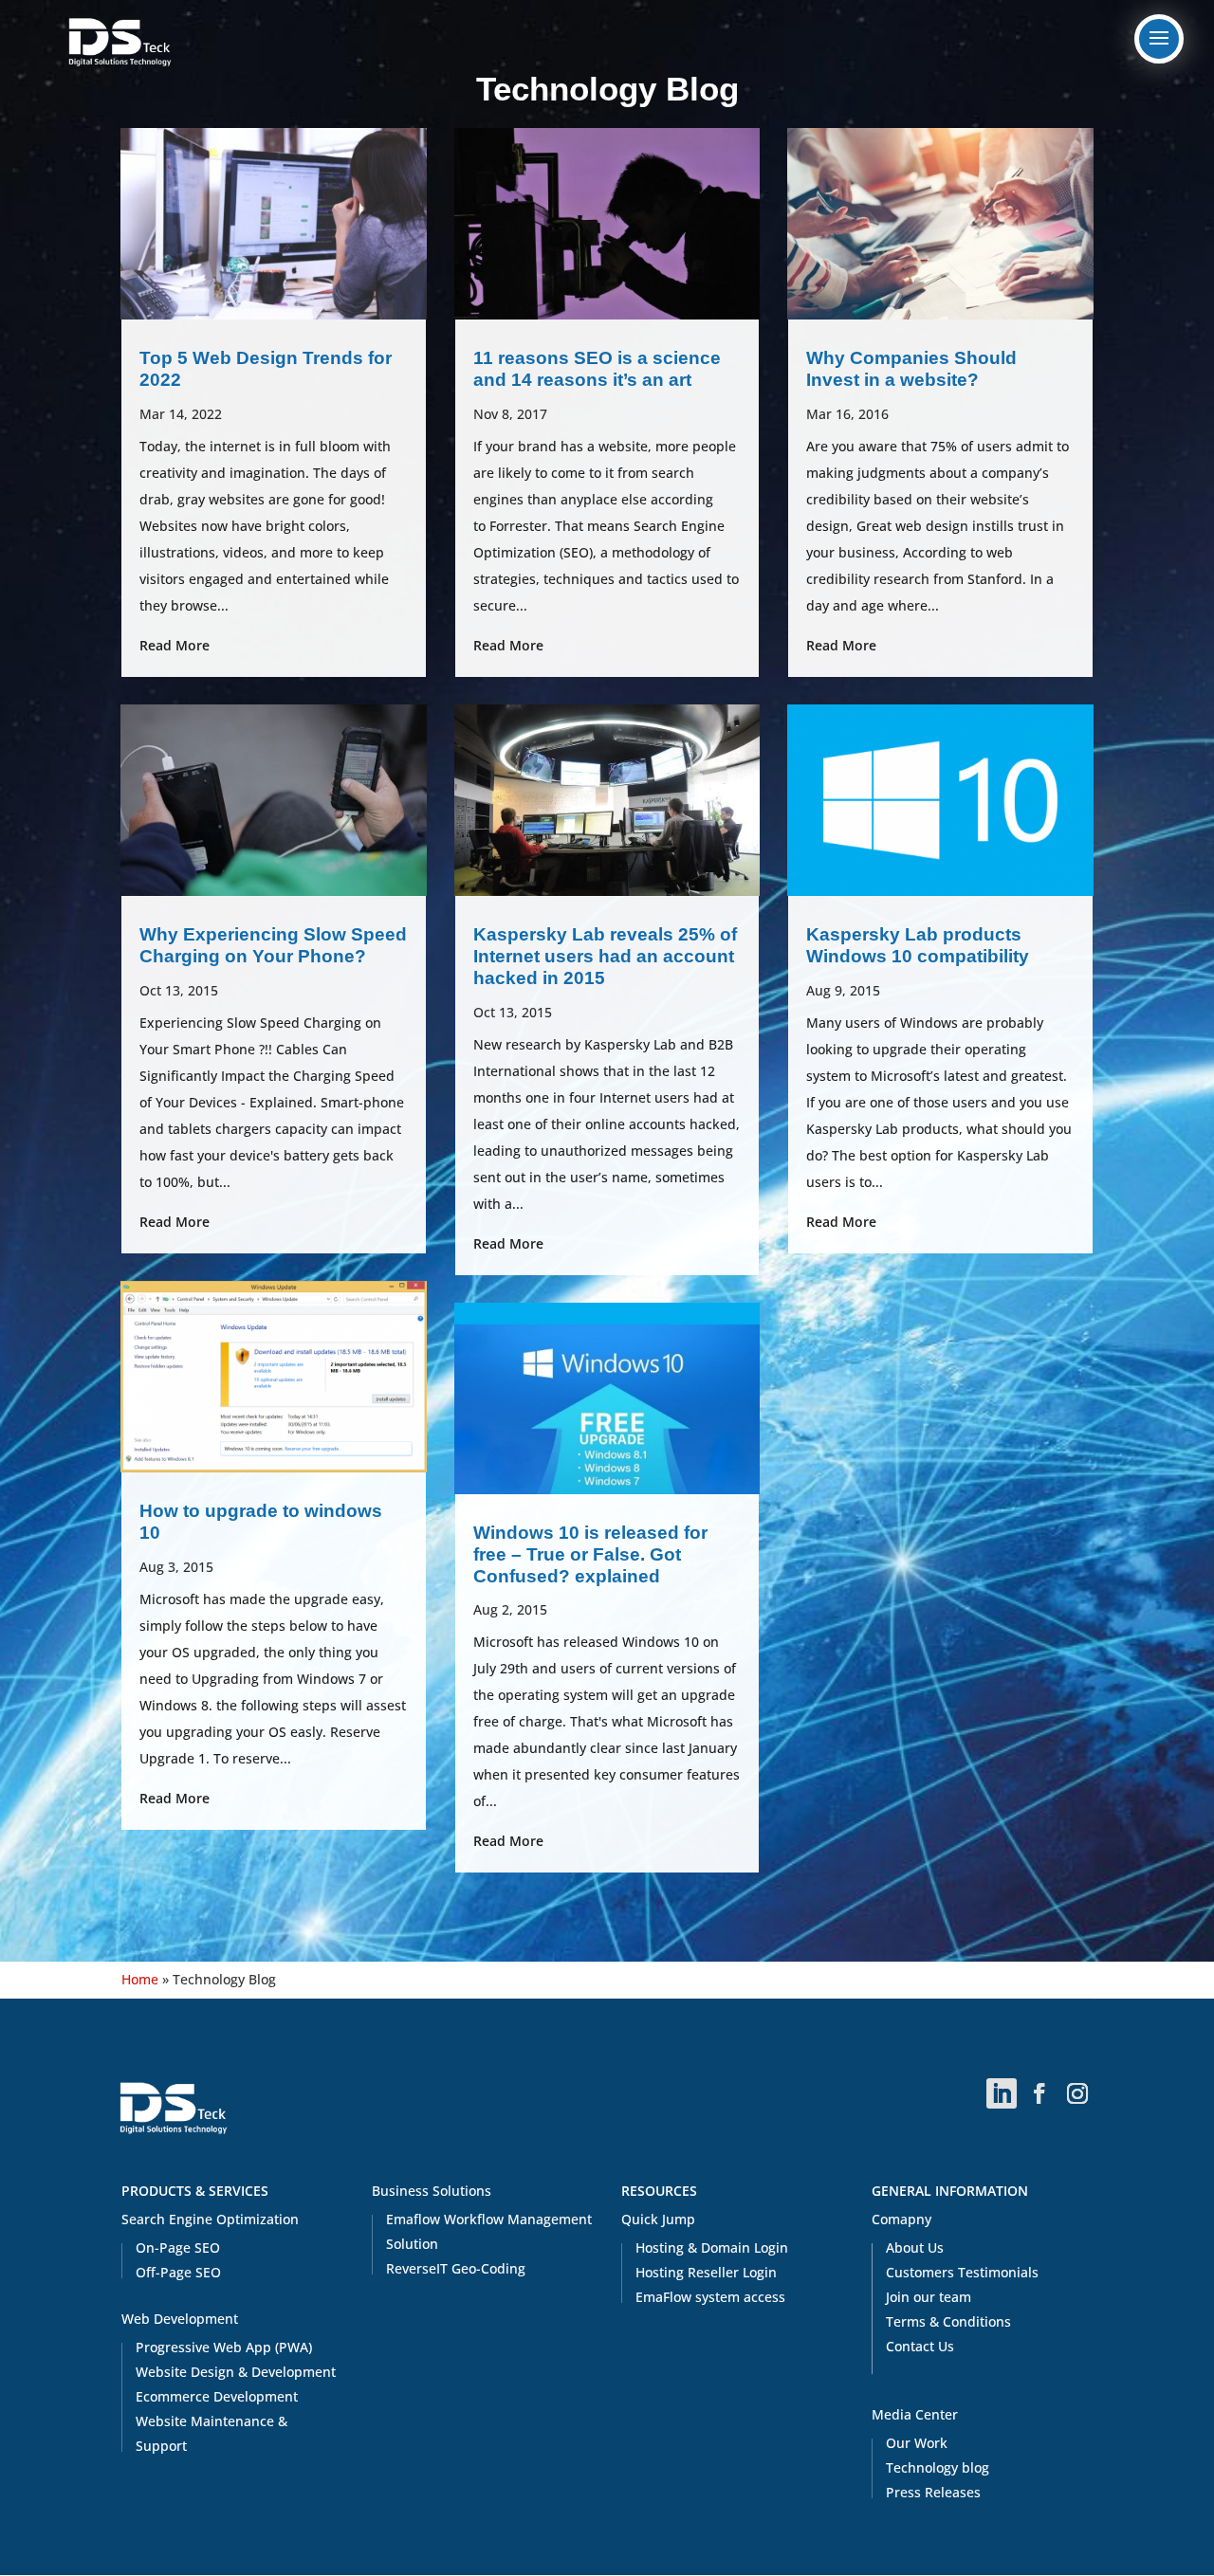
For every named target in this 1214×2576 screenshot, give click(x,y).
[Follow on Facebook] (1039, 2093)
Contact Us (920, 2346)
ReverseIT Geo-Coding (456, 2268)
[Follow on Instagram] (1077, 2093)
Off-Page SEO (178, 2272)
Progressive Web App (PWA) (224, 2347)
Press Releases (933, 2492)
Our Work (917, 2443)
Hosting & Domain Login (712, 2247)
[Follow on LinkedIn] (1002, 2093)
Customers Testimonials (962, 2272)
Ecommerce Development (217, 2396)
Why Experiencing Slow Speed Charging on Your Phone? (273, 945)
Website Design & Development (236, 2372)
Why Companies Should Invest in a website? (911, 369)
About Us (915, 2247)
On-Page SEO (178, 2247)
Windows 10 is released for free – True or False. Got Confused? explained (590, 1554)
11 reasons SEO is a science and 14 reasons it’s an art (597, 369)
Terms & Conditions (948, 2321)
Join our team (929, 2297)
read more (175, 645)
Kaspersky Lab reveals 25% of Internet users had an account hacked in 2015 (605, 956)
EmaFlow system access (710, 2297)
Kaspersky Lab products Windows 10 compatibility (918, 945)
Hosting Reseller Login (706, 2272)
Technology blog (938, 2467)
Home (140, 1979)
